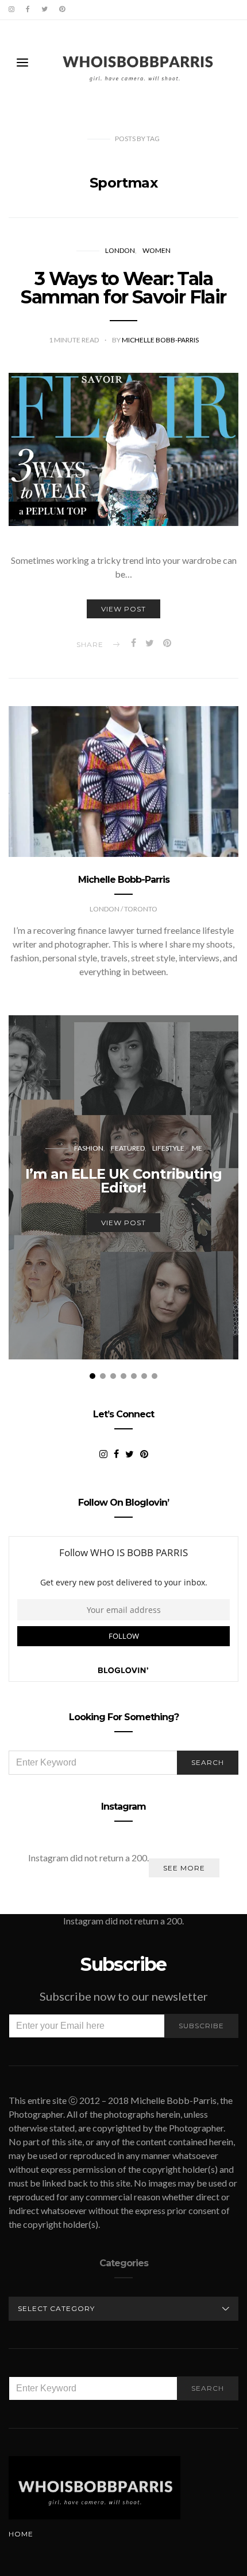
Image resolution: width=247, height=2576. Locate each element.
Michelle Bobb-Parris (160, 340)
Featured (128, 1148)
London (120, 250)
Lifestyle (168, 1148)
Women (157, 250)
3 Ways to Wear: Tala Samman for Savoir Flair (123, 288)
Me (197, 1148)
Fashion (89, 1148)
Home (21, 2534)
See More (184, 1868)
